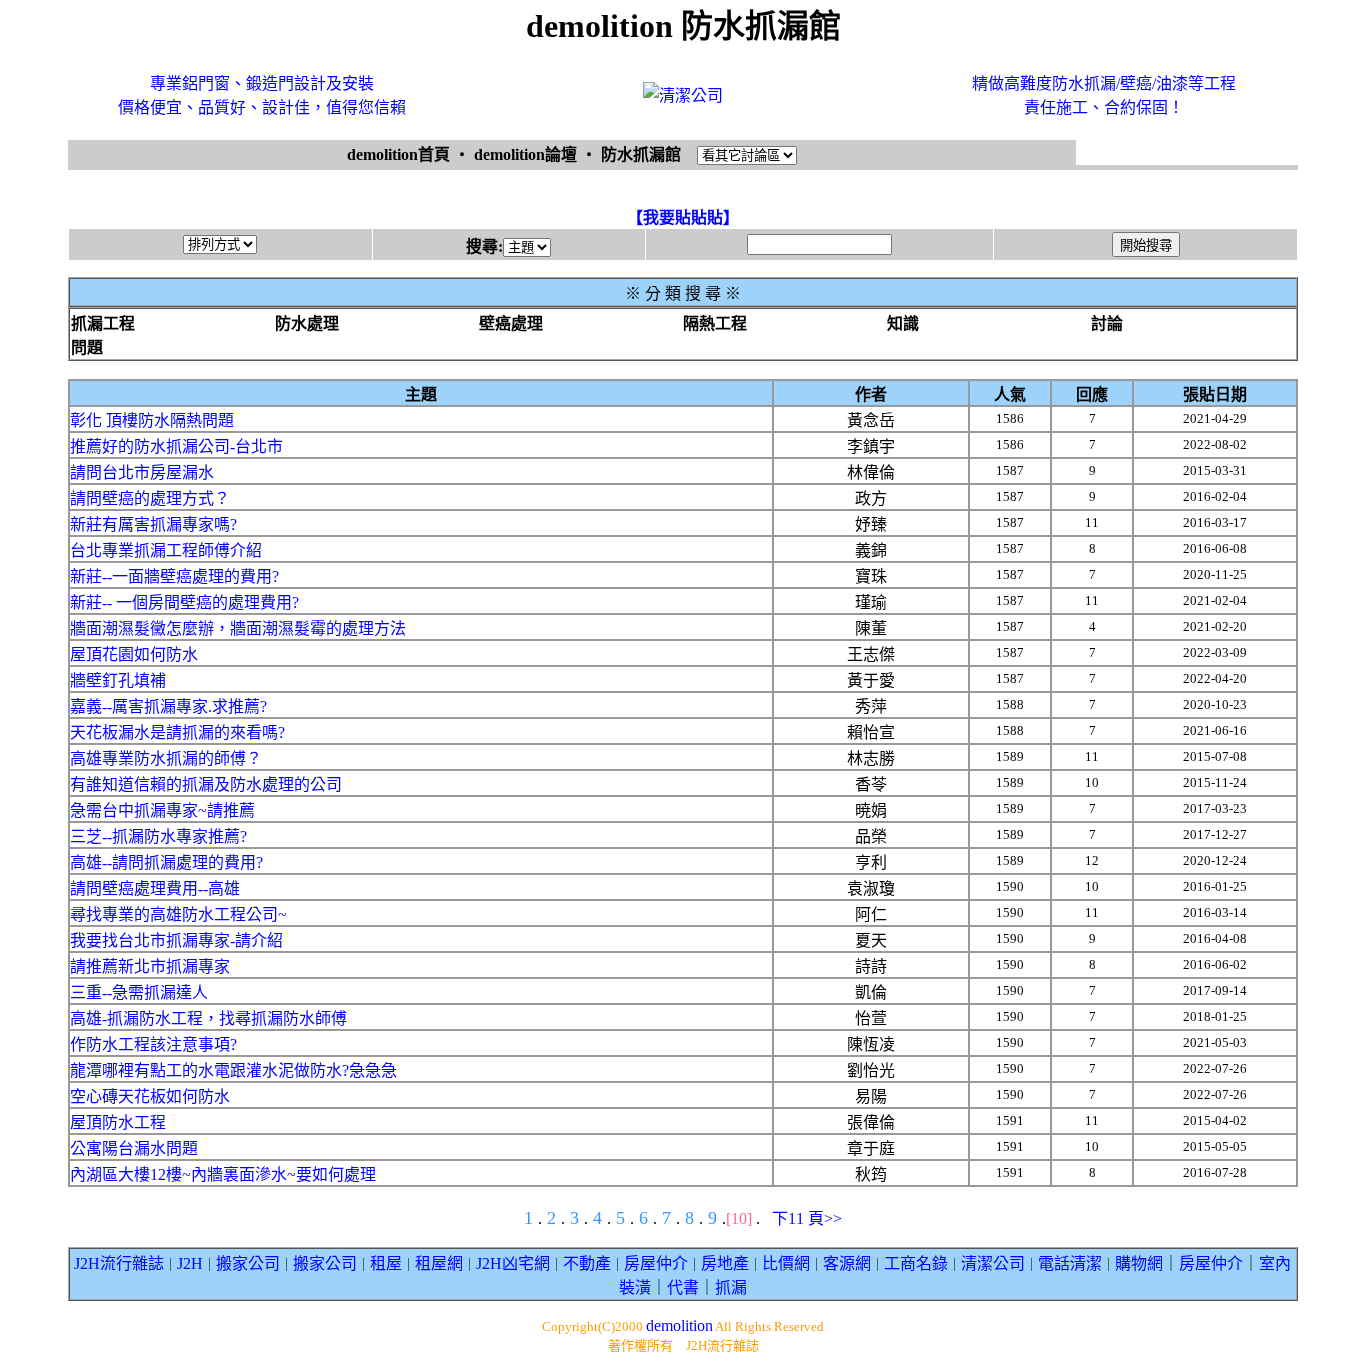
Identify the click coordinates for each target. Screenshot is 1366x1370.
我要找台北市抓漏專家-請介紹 (176, 940)
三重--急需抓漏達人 (139, 992)
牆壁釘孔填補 (118, 680)
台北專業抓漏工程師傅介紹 (166, 550)
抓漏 (731, 1287)
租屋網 (439, 1263)
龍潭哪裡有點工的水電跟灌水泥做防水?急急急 (233, 1070)
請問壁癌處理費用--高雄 (155, 888)
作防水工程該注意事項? (153, 1044)
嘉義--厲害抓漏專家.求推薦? (168, 706)
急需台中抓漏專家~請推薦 (162, 810)
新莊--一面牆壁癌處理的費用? (174, 576)
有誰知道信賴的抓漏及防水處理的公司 (206, 784)
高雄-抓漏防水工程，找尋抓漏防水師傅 (208, 1018)
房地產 (725, 1263)
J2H (190, 1263)
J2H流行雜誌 (119, 1263)
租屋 (386, 1263)
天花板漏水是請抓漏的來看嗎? (177, 732)
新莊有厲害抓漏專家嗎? (153, 524)
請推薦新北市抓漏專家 (150, 966)
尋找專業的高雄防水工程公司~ (178, 914)
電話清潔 (1070, 1263)
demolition (679, 1325)
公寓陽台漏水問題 (134, 1148)
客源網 (847, 1263)
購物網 (1139, 1263)
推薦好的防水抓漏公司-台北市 (176, 446)
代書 (683, 1287)
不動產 (587, 1263)
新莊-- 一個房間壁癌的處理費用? (184, 602)
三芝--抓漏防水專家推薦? (158, 836)
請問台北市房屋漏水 (142, 472)
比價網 (786, 1263)
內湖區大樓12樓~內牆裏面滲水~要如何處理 (223, 1174)
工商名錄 (916, 1263)
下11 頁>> (807, 1218)
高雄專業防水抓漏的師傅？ (166, 758)
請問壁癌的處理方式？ (150, 498)
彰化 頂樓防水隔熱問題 (152, 420)
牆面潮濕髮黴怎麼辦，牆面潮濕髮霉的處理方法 (238, 628)
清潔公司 (993, 1263)
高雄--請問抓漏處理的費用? (166, 862)
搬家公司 (248, 1263)
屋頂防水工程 (118, 1122)
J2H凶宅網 (513, 1263)
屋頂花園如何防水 (134, 654)
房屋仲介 (656, 1263)
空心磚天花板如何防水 (150, 1096)
